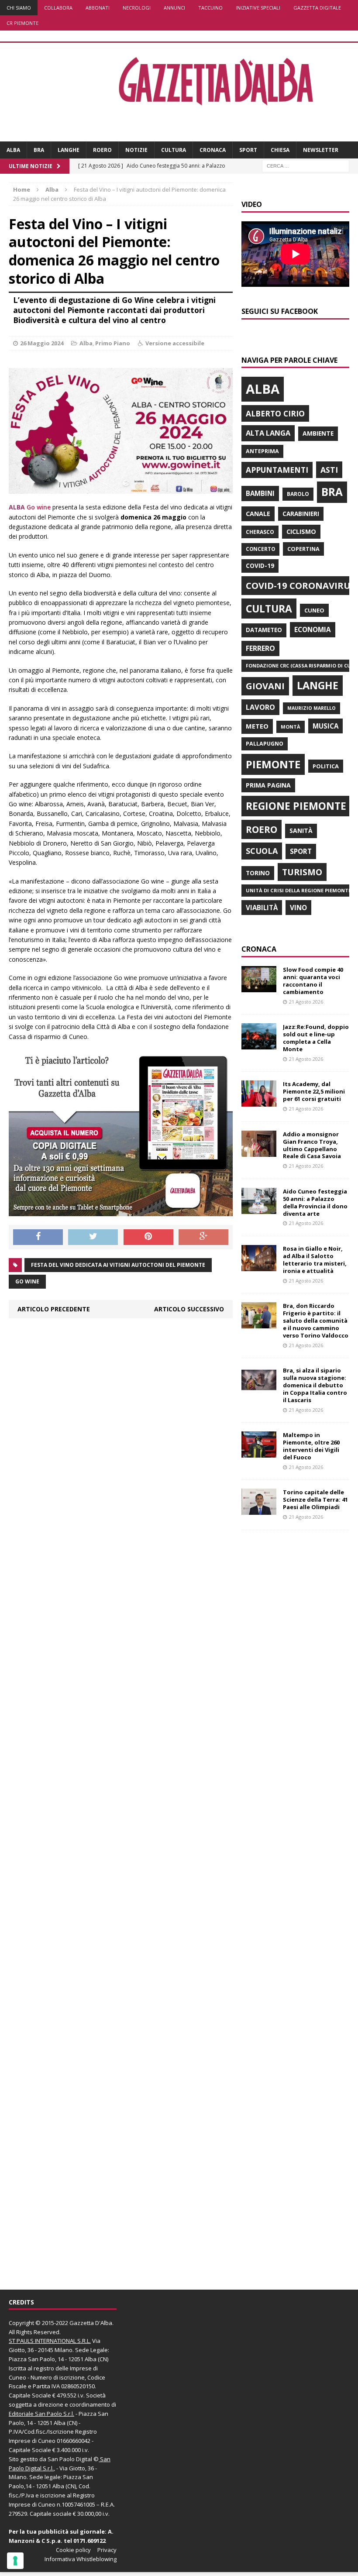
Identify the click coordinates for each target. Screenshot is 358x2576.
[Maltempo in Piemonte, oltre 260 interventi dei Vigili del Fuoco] (259, 1453)
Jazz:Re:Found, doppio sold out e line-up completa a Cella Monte (316, 1038)
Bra (39, 150)
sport (301, 851)
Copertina (303, 549)
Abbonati (98, 8)
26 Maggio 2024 (42, 343)
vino (298, 908)
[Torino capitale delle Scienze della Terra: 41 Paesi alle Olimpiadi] (259, 1510)
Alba (13, 150)
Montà (291, 727)
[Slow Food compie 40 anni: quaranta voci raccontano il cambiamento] (259, 987)
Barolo (298, 494)
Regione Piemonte (296, 806)
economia (313, 629)
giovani (265, 686)
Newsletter (321, 150)
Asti (329, 470)
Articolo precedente (54, 1309)
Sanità (301, 831)
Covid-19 (260, 566)
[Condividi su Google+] (203, 1237)
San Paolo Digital (70, 2459)
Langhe (69, 150)
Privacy (107, 2550)
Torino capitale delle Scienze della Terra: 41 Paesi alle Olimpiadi (315, 1500)
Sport (248, 150)
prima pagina (268, 785)
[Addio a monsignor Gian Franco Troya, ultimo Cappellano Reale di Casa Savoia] (259, 1151)
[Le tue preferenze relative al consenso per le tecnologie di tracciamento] (15, 2561)
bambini (260, 493)
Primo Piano (113, 343)
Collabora (58, 8)
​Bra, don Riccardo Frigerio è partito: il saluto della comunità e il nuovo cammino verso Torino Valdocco (316, 1321)
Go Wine (27, 1281)
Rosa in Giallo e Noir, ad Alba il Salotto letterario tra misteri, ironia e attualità (315, 1260)
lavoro (260, 707)
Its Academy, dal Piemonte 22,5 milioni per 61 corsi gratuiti (314, 1091)
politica (326, 766)
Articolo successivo (189, 1309)
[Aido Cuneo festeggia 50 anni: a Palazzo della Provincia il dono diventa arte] (259, 1209)
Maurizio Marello (312, 708)
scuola (262, 851)
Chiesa (280, 150)
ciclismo (301, 531)
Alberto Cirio (275, 413)
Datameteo (264, 630)
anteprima (262, 451)
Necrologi (137, 8)
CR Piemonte (22, 23)
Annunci (174, 8)
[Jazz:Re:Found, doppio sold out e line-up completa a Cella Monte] (259, 1044)
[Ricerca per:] (306, 166)
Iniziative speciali (258, 8)
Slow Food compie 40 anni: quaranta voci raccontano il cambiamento (313, 981)
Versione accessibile (175, 343)
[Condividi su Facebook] (38, 1237)
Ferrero (260, 648)
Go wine (39, 507)
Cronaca (213, 150)
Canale (258, 514)
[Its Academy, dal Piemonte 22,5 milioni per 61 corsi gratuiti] (259, 1102)
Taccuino (210, 8)
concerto (260, 549)
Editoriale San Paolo (35, 2414)
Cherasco (260, 532)
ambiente (318, 433)
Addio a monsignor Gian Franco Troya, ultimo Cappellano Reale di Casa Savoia (312, 1145)
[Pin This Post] (148, 1237)
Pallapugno (265, 744)
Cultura (174, 150)
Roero (102, 150)
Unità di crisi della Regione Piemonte (298, 890)
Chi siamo (19, 8)
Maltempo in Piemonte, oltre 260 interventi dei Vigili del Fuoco (311, 1446)
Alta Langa (268, 433)
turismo (302, 872)
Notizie (136, 150)
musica (325, 726)
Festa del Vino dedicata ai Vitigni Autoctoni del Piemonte (118, 1265)
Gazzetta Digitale (317, 8)
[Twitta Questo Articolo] (93, 1237)
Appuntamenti (277, 470)
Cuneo (314, 610)
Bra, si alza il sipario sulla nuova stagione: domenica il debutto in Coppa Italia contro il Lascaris (315, 1385)
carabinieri (301, 514)
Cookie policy (73, 2550)
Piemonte (273, 764)
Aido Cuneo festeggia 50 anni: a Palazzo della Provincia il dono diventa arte (315, 1202)
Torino (258, 873)
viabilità (262, 908)
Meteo (257, 726)
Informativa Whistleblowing (81, 2559)
